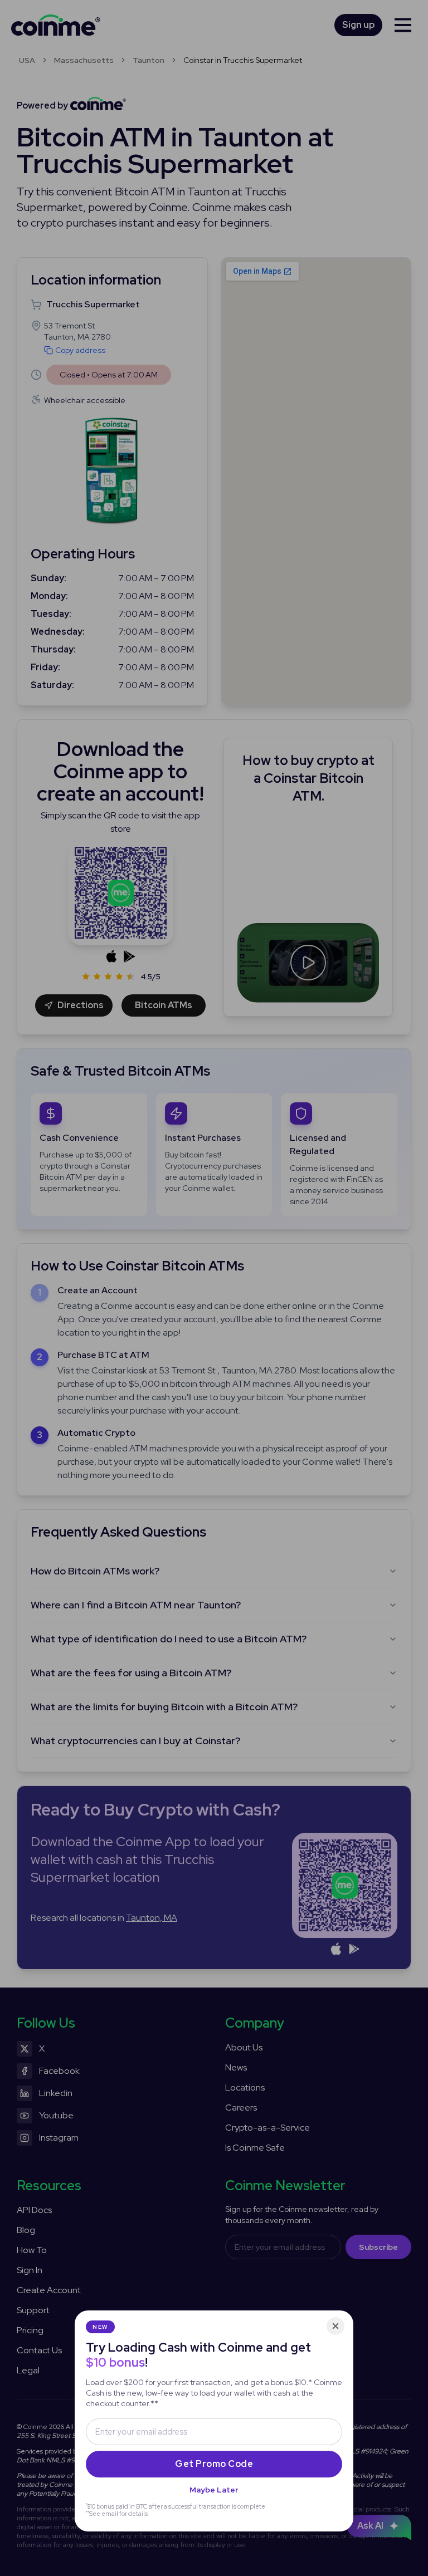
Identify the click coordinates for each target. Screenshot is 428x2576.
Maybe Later (214, 2490)
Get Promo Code (214, 2464)
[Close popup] (335, 2326)
